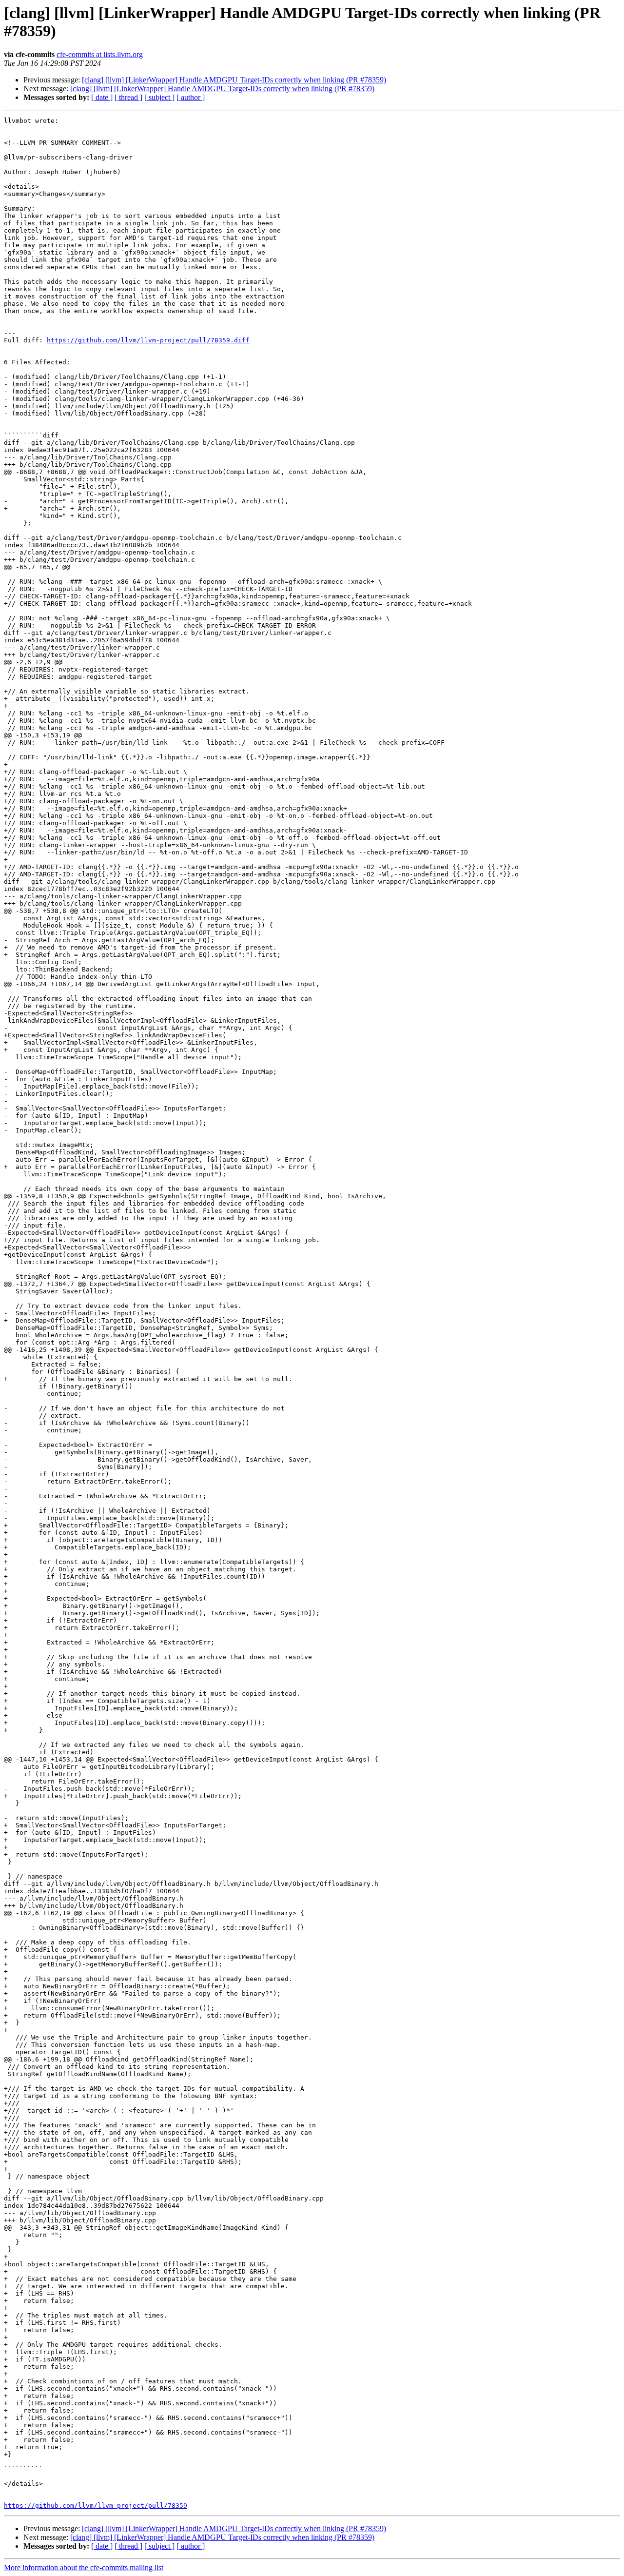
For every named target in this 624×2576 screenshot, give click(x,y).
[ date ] (102, 97)
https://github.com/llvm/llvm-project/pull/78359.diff (148, 340)
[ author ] (191, 97)
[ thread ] (128, 97)
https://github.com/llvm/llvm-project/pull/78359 (96, 2506)
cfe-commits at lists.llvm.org (100, 54)
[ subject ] (159, 97)
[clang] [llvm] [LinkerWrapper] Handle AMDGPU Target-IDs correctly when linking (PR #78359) (234, 80)
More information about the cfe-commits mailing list (84, 2567)
